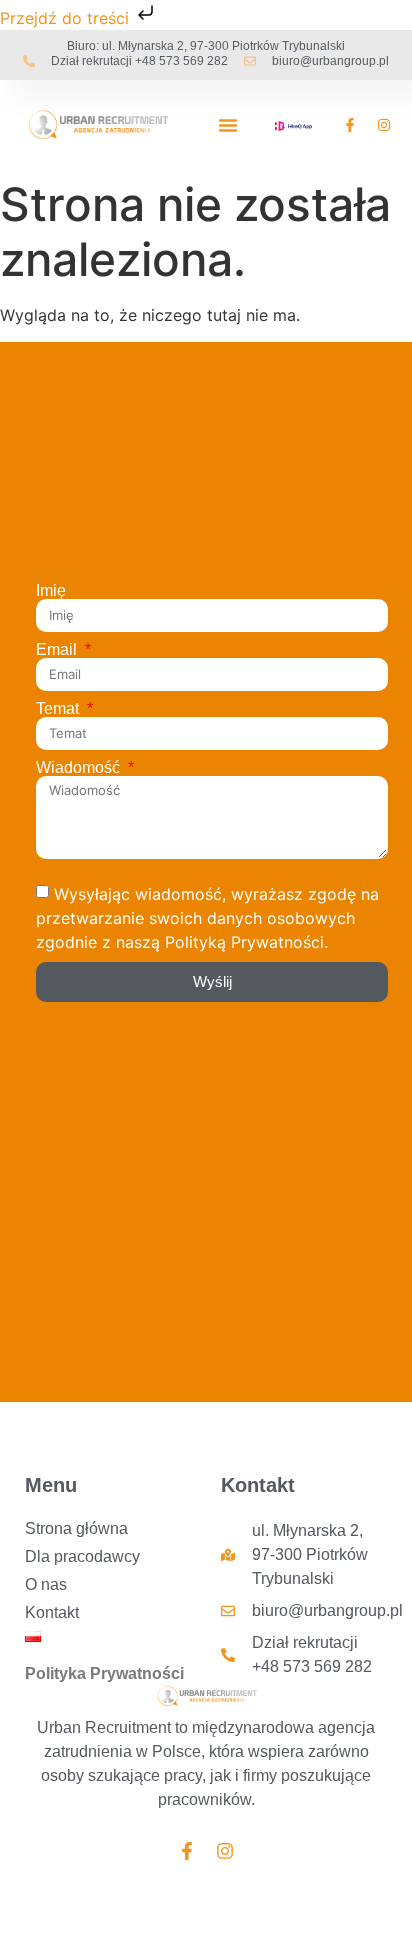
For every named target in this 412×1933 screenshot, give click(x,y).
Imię (51, 591)
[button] (228, 125)
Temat (59, 709)
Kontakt (52, 1612)
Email (58, 650)
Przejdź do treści (67, 18)
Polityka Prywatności (104, 1673)
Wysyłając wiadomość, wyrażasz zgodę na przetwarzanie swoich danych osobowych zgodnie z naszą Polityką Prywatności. (207, 917)
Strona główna (76, 1528)
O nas (46, 1584)
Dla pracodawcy (82, 1556)
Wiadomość (80, 768)
